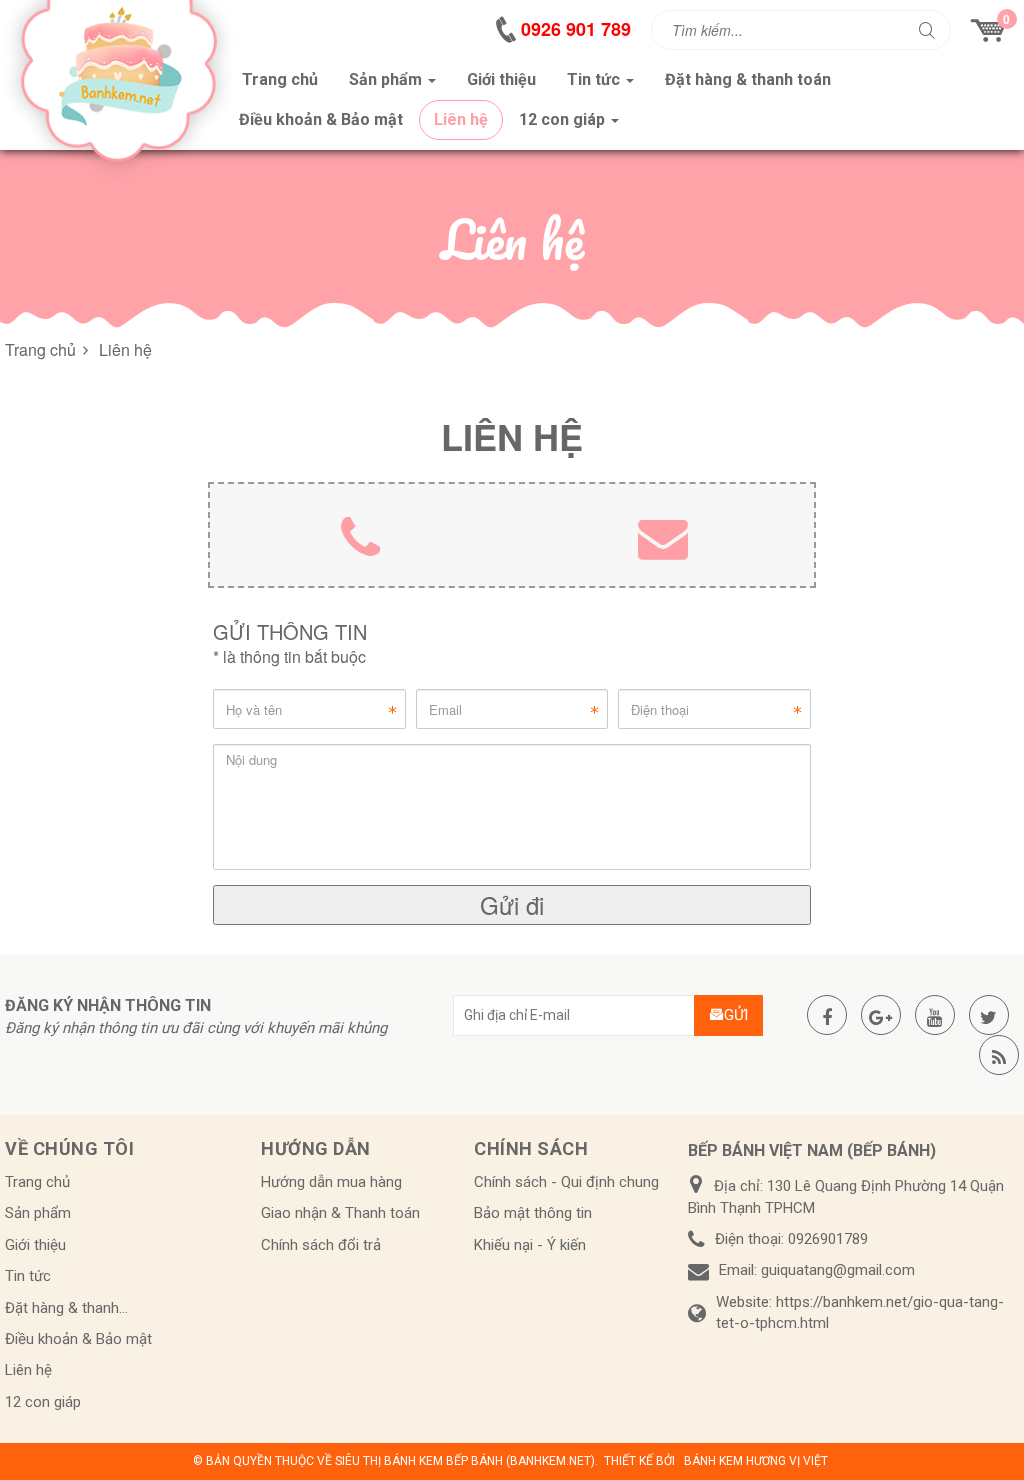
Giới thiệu (35, 1245)
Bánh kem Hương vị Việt (756, 1461)
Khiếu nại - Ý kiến (530, 1245)
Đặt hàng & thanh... (66, 1308)
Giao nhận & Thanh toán (340, 1213)
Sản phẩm (38, 1213)
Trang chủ (37, 1182)
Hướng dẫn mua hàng (331, 1182)
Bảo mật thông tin (533, 1213)
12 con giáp (43, 1402)
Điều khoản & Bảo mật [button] (321, 119)
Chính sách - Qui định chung (566, 1182)
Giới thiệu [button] (501, 79)
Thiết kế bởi (639, 1461)
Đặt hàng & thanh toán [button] (748, 79)
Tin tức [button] (595, 79)
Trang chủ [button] (280, 79)
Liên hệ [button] (461, 119)
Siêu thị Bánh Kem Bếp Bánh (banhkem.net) (465, 1461)
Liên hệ (28, 1370)
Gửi (736, 1015)
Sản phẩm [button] (387, 79)
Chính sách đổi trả (321, 1245)
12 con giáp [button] (564, 119)
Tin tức (28, 1276)
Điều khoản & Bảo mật (78, 1339)
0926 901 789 (576, 29)
